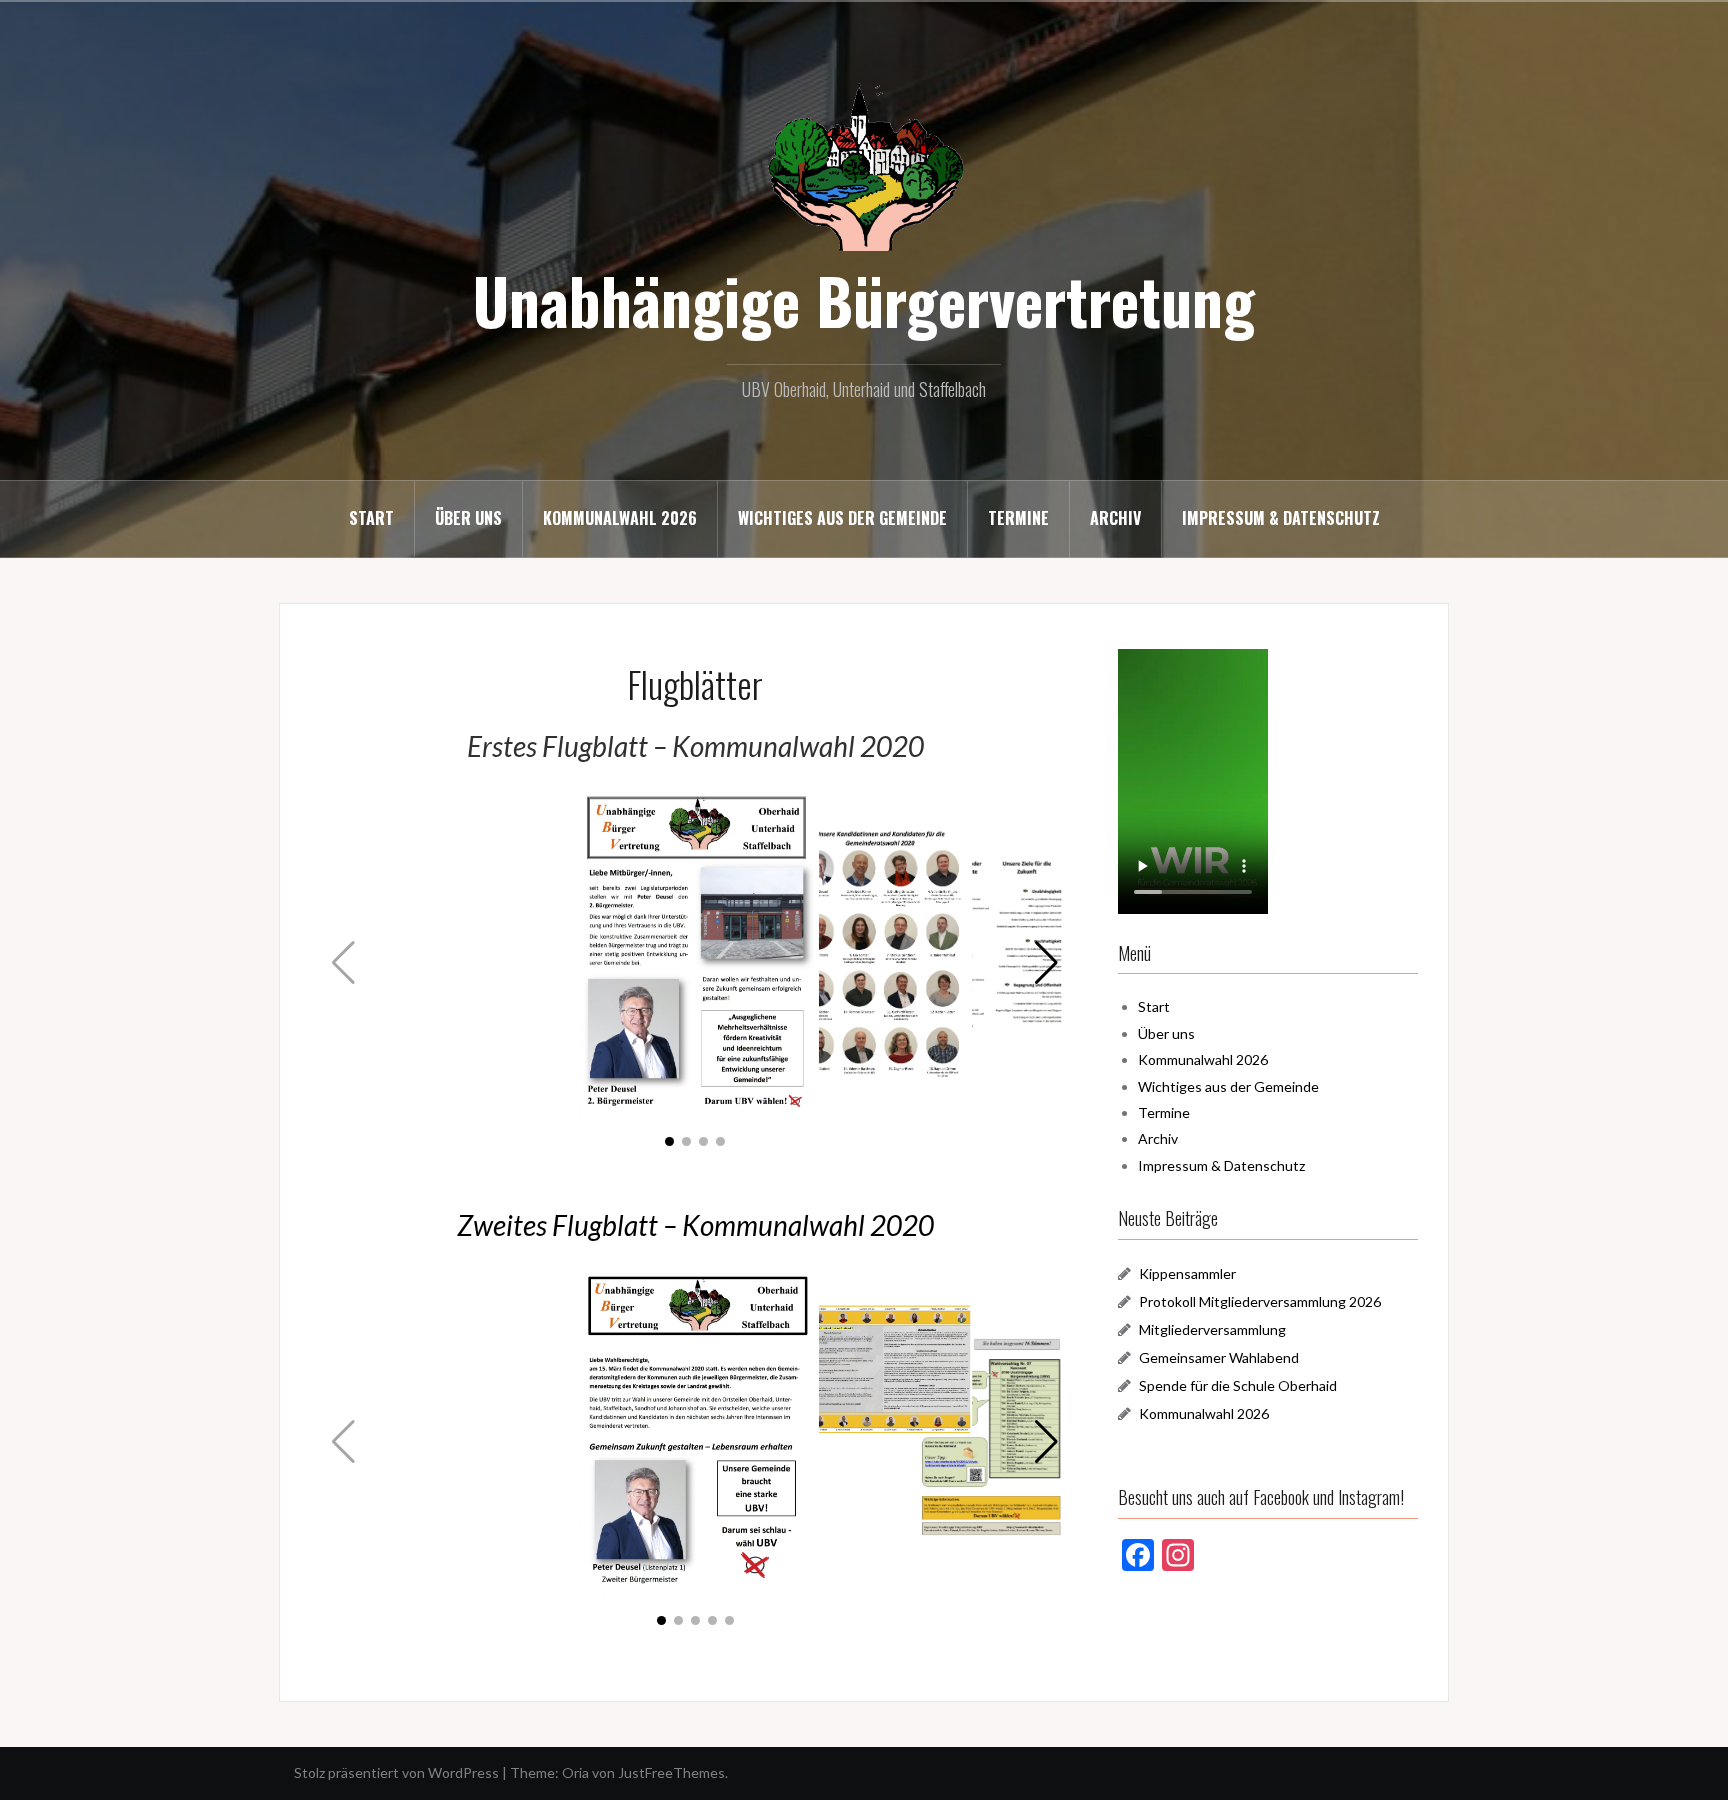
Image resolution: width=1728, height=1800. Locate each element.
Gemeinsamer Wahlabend (1219, 1357)
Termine (1018, 518)
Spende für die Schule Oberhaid (1238, 1385)
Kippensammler (1187, 1273)
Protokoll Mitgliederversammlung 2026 (1260, 1301)
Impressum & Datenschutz (1281, 518)
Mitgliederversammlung (1212, 1329)
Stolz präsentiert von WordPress (396, 1772)
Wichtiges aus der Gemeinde (842, 518)
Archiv (1115, 518)
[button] (1046, 963)
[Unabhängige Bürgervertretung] (864, 164)
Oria (575, 1772)
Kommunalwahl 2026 (620, 518)
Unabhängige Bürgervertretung (864, 300)
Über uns (468, 518)
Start (371, 518)
